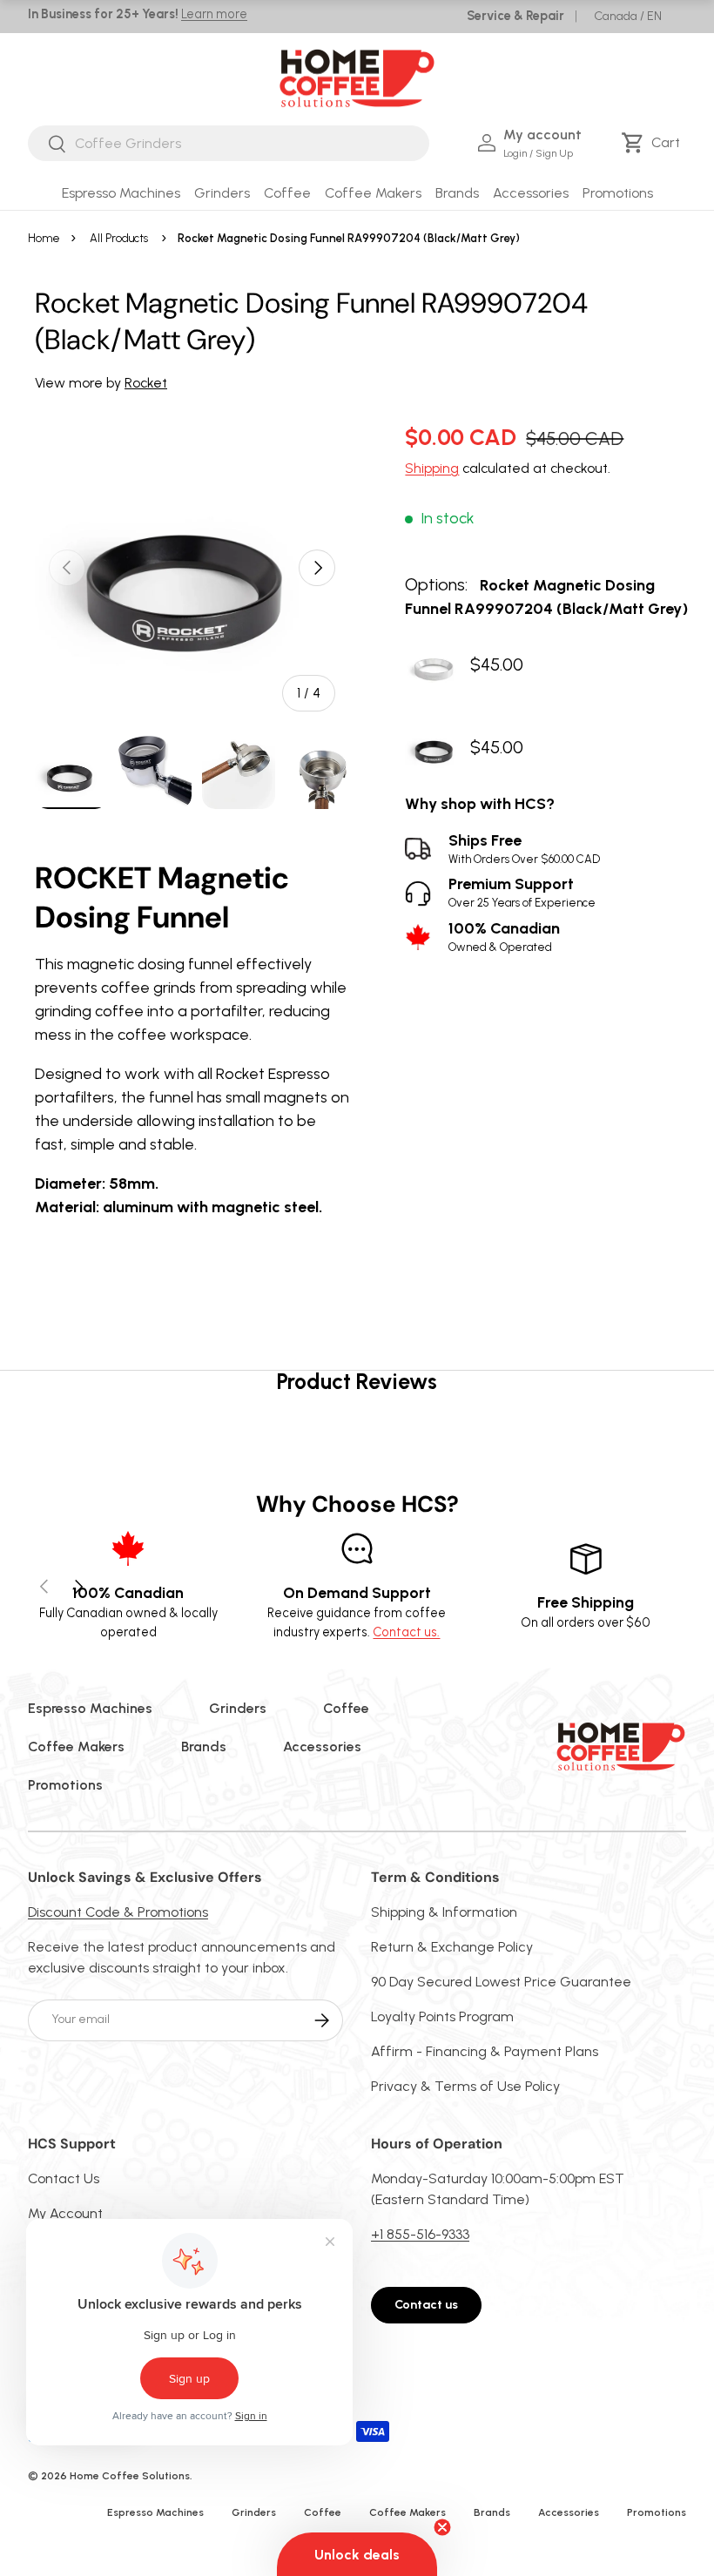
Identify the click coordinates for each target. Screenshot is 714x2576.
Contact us (426, 2305)
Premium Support (522, 892)
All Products (119, 238)
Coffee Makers (76, 1747)
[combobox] (229, 143)
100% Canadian (504, 937)
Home (44, 238)
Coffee (346, 1708)
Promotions (618, 193)
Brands (204, 1747)
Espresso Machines (90, 1708)
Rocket (146, 383)
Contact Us (64, 2178)
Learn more (214, 14)
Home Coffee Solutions (130, 2476)
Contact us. (406, 1632)
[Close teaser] (442, 2527)
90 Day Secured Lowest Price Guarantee (501, 1982)
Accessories (322, 1747)
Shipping (432, 468)
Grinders (238, 1708)
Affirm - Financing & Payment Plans (485, 2051)
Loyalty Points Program (442, 2016)
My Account (65, 2213)
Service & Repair (515, 16)
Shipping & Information (444, 1912)
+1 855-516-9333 (420, 2234)
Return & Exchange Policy (452, 1947)
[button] (653, 143)
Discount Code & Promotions (118, 1912)
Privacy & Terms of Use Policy (465, 2086)
